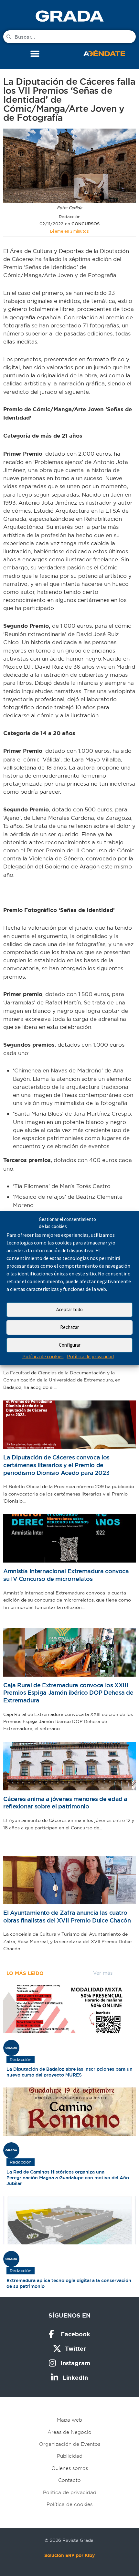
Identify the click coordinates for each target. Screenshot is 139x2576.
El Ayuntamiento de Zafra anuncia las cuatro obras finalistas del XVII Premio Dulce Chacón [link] (67, 1917)
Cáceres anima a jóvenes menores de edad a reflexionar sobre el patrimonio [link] (65, 1803)
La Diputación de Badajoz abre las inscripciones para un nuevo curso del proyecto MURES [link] (69, 2072)
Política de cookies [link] (43, 1356)
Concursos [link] (86, 224)
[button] (35, 54)
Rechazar (69, 1327)
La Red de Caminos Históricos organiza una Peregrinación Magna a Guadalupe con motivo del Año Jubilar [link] (68, 2178)
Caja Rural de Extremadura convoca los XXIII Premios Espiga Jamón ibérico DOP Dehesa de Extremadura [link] (68, 1693)
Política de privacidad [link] (90, 1356)
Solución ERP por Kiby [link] (69, 2555)
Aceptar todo (69, 1309)
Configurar (70, 1345)
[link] (69, 16)
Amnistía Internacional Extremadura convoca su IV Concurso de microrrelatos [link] (66, 1575)
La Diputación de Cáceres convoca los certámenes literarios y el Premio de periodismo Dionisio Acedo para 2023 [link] (56, 1465)
